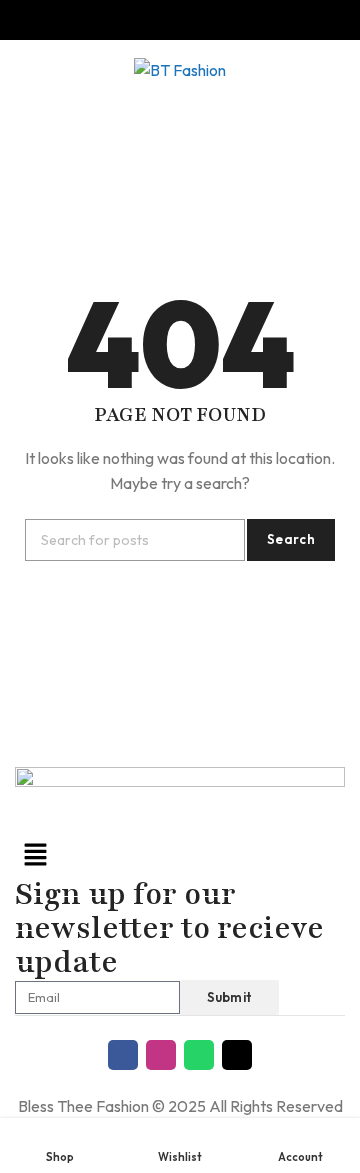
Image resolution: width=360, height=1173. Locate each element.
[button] (180, 855)
